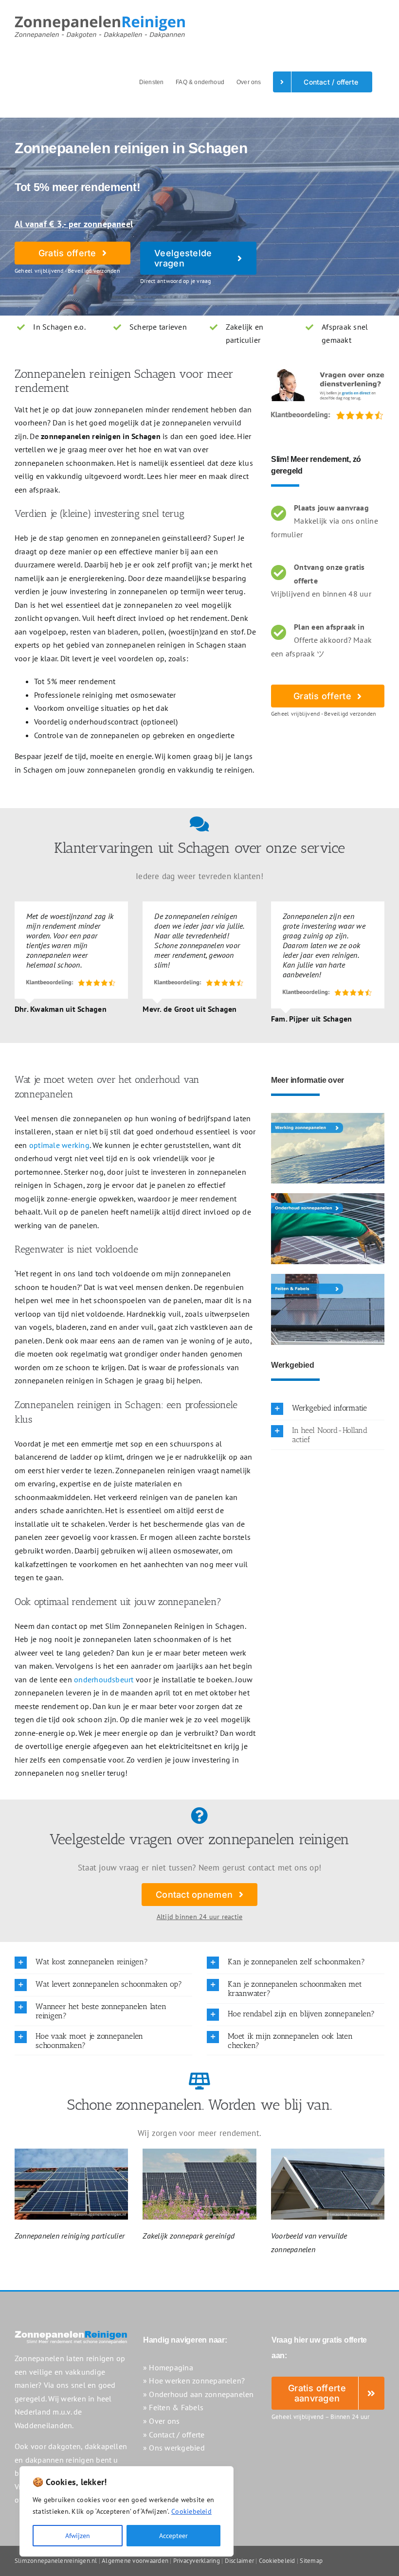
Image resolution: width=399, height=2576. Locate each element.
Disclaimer (239, 2561)
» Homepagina (168, 2367)
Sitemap (311, 2561)
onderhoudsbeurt (104, 1679)
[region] (127, 2511)
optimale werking (59, 1145)
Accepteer (173, 2536)
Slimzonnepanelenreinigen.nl (56, 2561)
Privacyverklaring (197, 2561)
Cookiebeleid (191, 2511)
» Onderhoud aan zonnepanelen (199, 2394)
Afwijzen (78, 2536)
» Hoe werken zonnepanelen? (194, 2381)
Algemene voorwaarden (135, 2561)
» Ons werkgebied (174, 2448)
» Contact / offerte (174, 2435)
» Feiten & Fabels (173, 2407)
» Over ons (161, 2421)
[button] (328, 1409)
